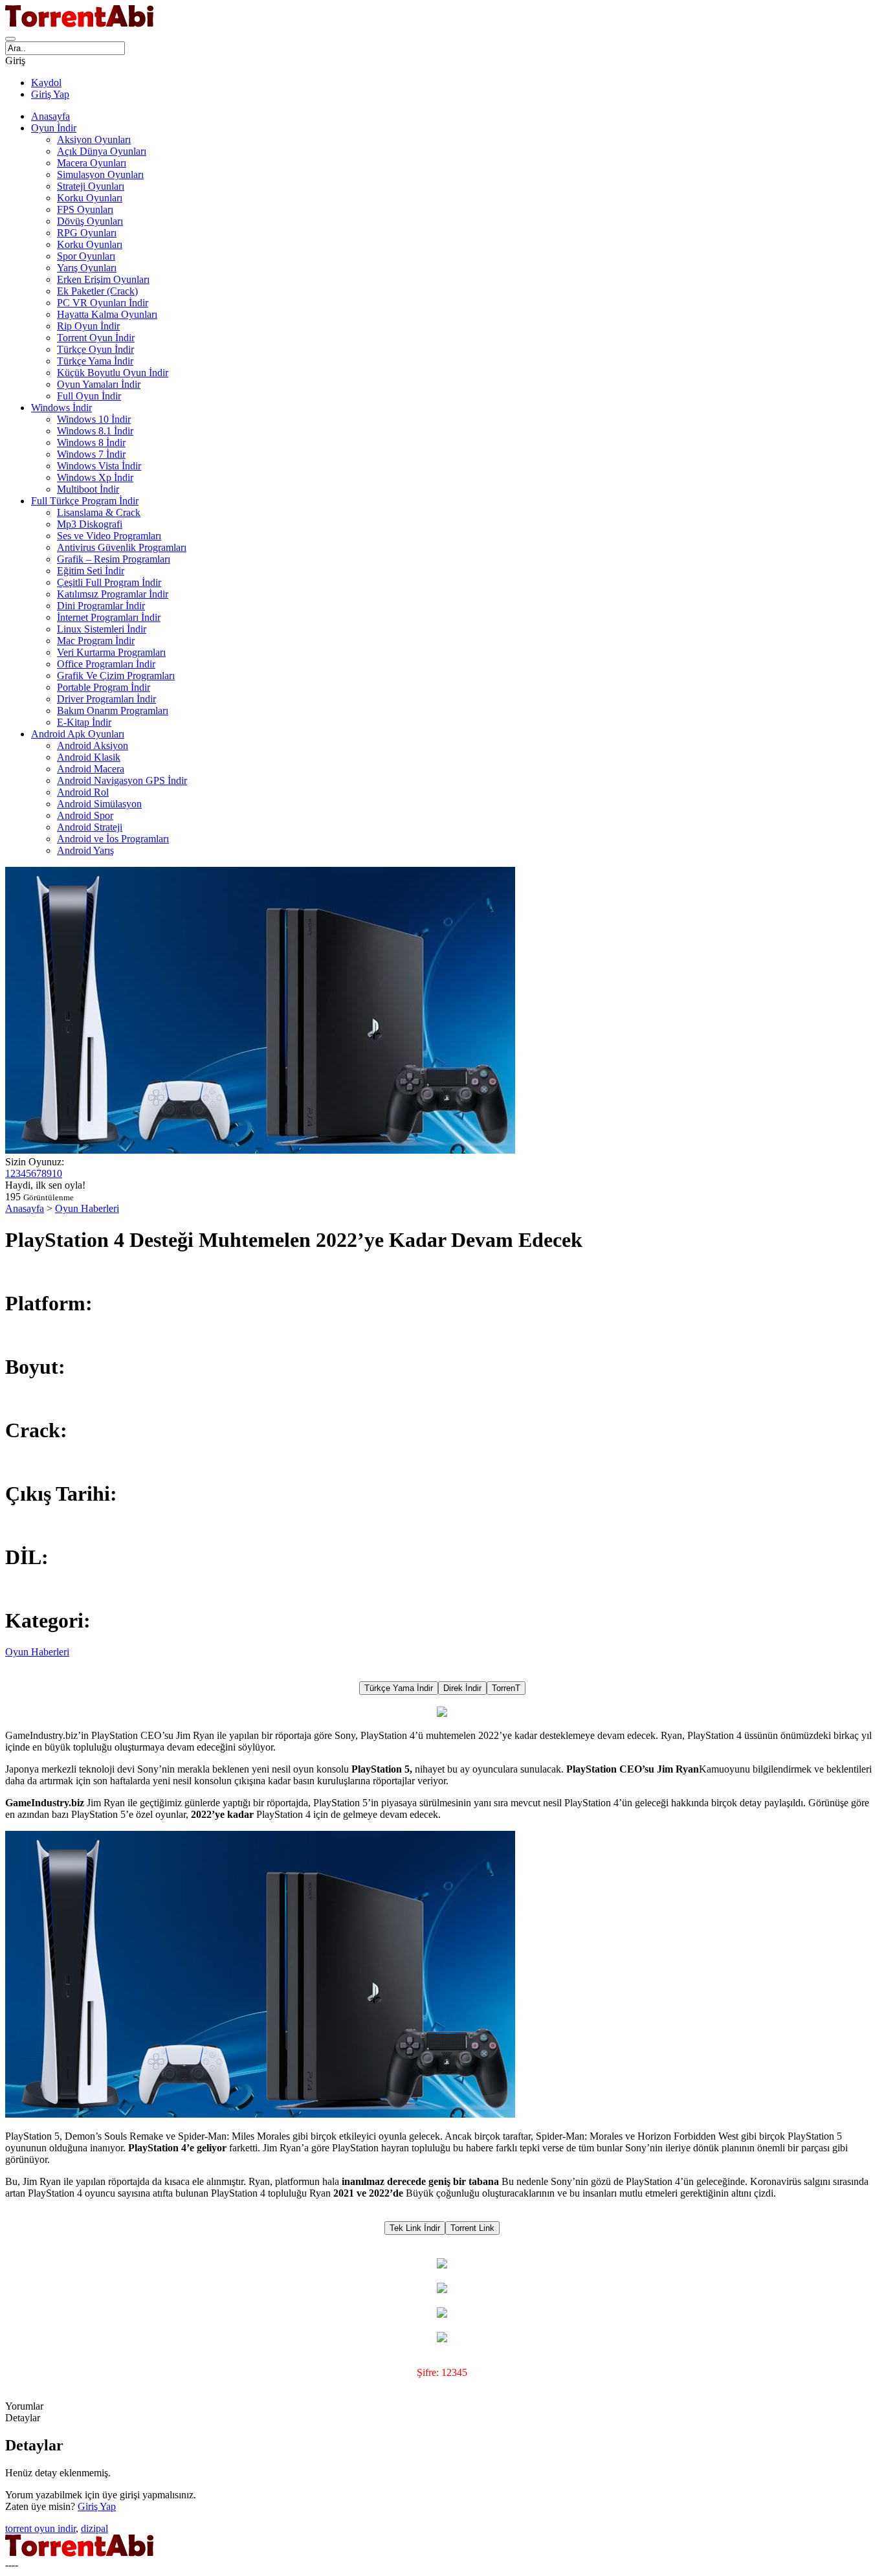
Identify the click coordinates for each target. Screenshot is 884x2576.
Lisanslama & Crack (99, 512)
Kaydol (46, 83)
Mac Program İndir (96, 641)
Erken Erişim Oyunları (103, 279)
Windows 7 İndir (91, 454)
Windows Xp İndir (95, 477)
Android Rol (83, 792)
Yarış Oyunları (87, 268)
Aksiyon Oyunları (94, 140)
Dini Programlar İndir (101, 606)
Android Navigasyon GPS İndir (122, 780)
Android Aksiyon (93, 745)
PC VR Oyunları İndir (103, 303)
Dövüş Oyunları (90, 221)
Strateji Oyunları (91, 186)
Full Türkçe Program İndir (85, 501)
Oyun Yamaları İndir (99, 384)
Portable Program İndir (104, 687)
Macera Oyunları (92, 163)
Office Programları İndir (106, 664)
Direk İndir (462, 1688)
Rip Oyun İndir (88, 326)
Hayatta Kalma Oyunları (107, 314)
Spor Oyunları (86, 256)
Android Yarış (85, 850)
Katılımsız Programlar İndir (113, 594)
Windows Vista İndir (99, 466)
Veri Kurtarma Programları (111, 652)
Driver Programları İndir (106, 699)
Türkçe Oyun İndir (95, 349)
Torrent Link (472, 2228)
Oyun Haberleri (87, 1208)
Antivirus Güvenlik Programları (122, 547)
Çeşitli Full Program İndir (109, 582)
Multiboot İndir (88, 489)
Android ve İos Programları (113, 839)
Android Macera (91, 769)
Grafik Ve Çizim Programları (116, 676)
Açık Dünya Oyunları (102, 151)
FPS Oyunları (85, 209)
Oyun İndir (54, 128)
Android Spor (85, 815)
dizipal (94, 2528)
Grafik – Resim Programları (114, 559)
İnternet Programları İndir (109, 617)
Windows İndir (61, 408)
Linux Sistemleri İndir (102, 629)
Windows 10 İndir (94, 419)
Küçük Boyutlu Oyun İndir (113, 373)
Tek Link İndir (415, 2228)
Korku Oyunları (90, 198)
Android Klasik (89, 757)
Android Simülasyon (99, 804)
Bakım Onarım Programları (113, 711)
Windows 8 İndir (91, 442)
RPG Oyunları (87, 233)
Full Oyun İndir (89, 396)
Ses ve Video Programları (109, 536)
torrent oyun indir (40, 2528)
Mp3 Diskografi (90, 524)
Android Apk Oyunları (78, 734)
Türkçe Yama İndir (95, 361)
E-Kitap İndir (84, 722)
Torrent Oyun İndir (96, 338)
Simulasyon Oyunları (100, 174)
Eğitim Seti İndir (91, 571)
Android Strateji (90, 827)
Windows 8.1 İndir (95, 431)
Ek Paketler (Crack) (97, 291)
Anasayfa (50, 116)
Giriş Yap (50, 94)
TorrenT (506, 1688)
